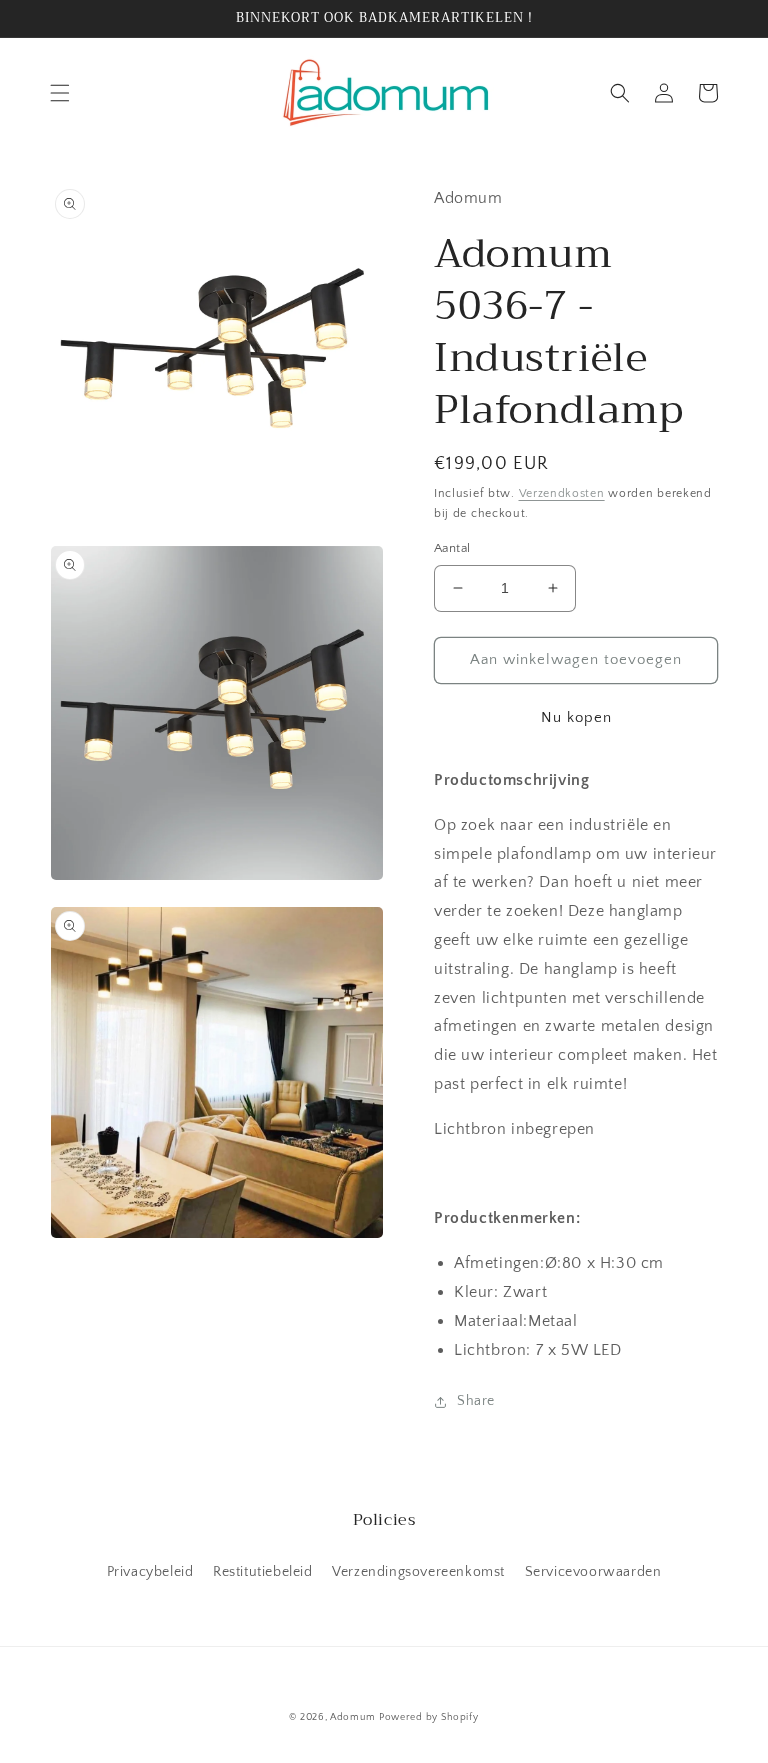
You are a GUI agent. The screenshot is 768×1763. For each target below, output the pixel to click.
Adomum (352, 1717)
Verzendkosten (562, 493)
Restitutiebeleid (263, 1572)
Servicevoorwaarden (593, 1572)
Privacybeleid (150, 1572)
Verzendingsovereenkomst (418, 1572)
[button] (60, 93)
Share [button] (476, 1401)
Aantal (452, 548)
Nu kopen (576, 717)
